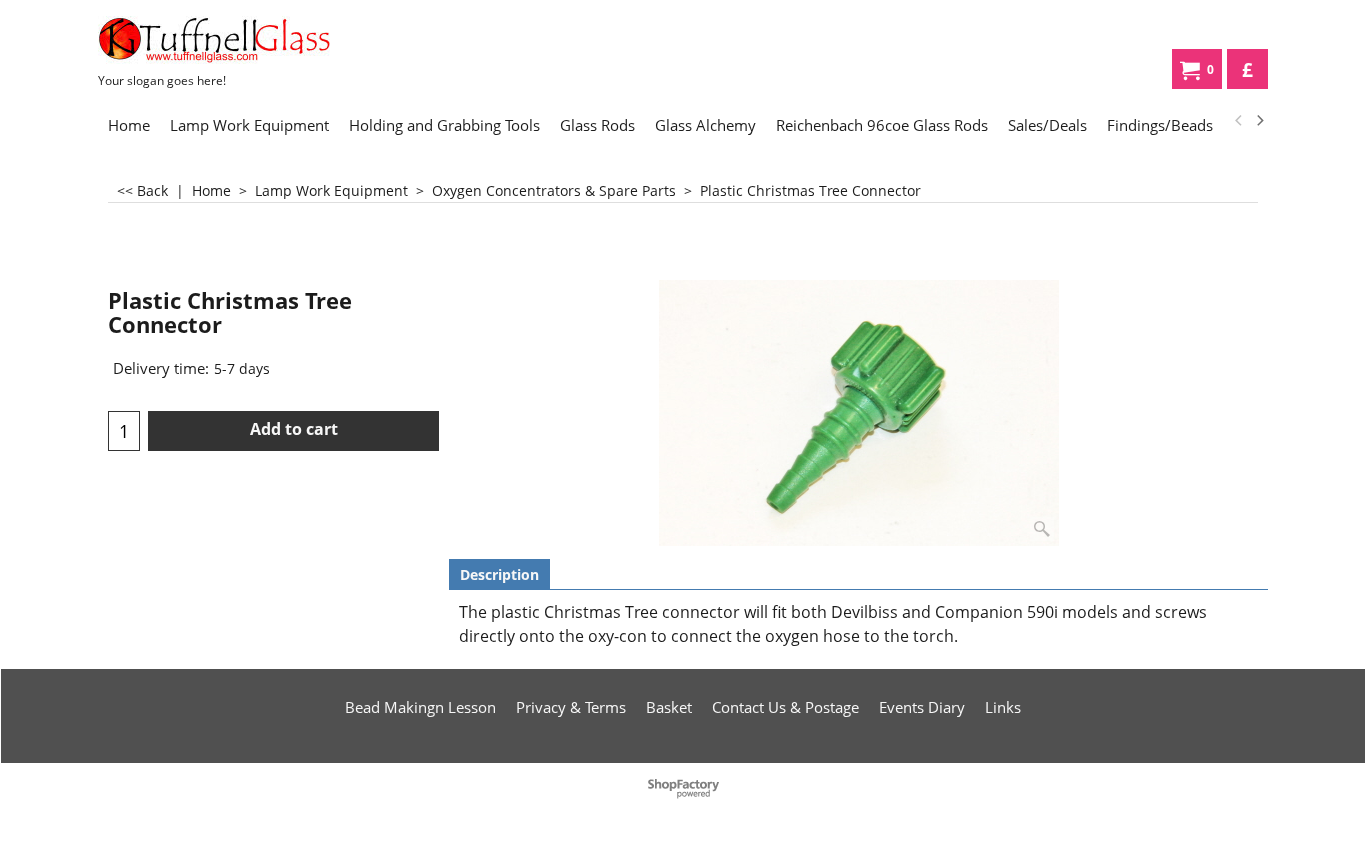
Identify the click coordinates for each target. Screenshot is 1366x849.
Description (499, 574)
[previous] (1239, 121)
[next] (1259, 121)
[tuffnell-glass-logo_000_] (248, 40)
